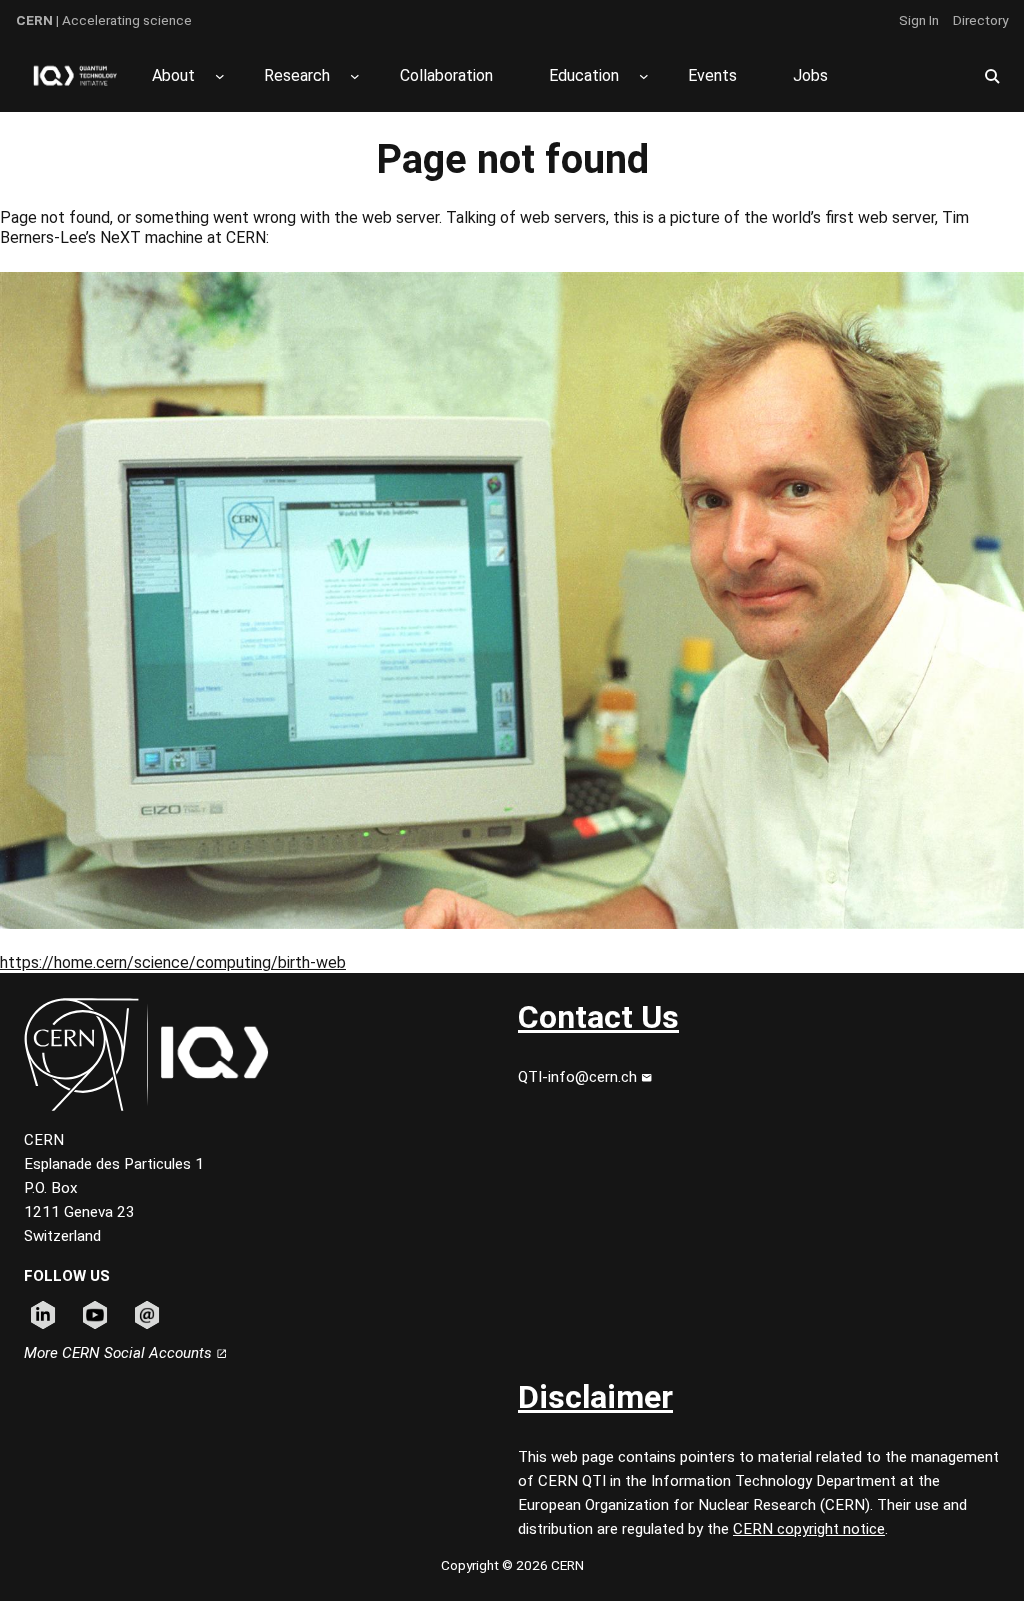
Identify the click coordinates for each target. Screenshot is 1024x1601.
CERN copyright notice (809, 1529)
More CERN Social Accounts (120, 1353)
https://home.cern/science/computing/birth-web (173, 962)
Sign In (919, 20)
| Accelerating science (104, 20)
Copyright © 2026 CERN (512, 1565)
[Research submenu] (355, 76)
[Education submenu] (644, 76)
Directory (980, 20)
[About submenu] (220, 76)
